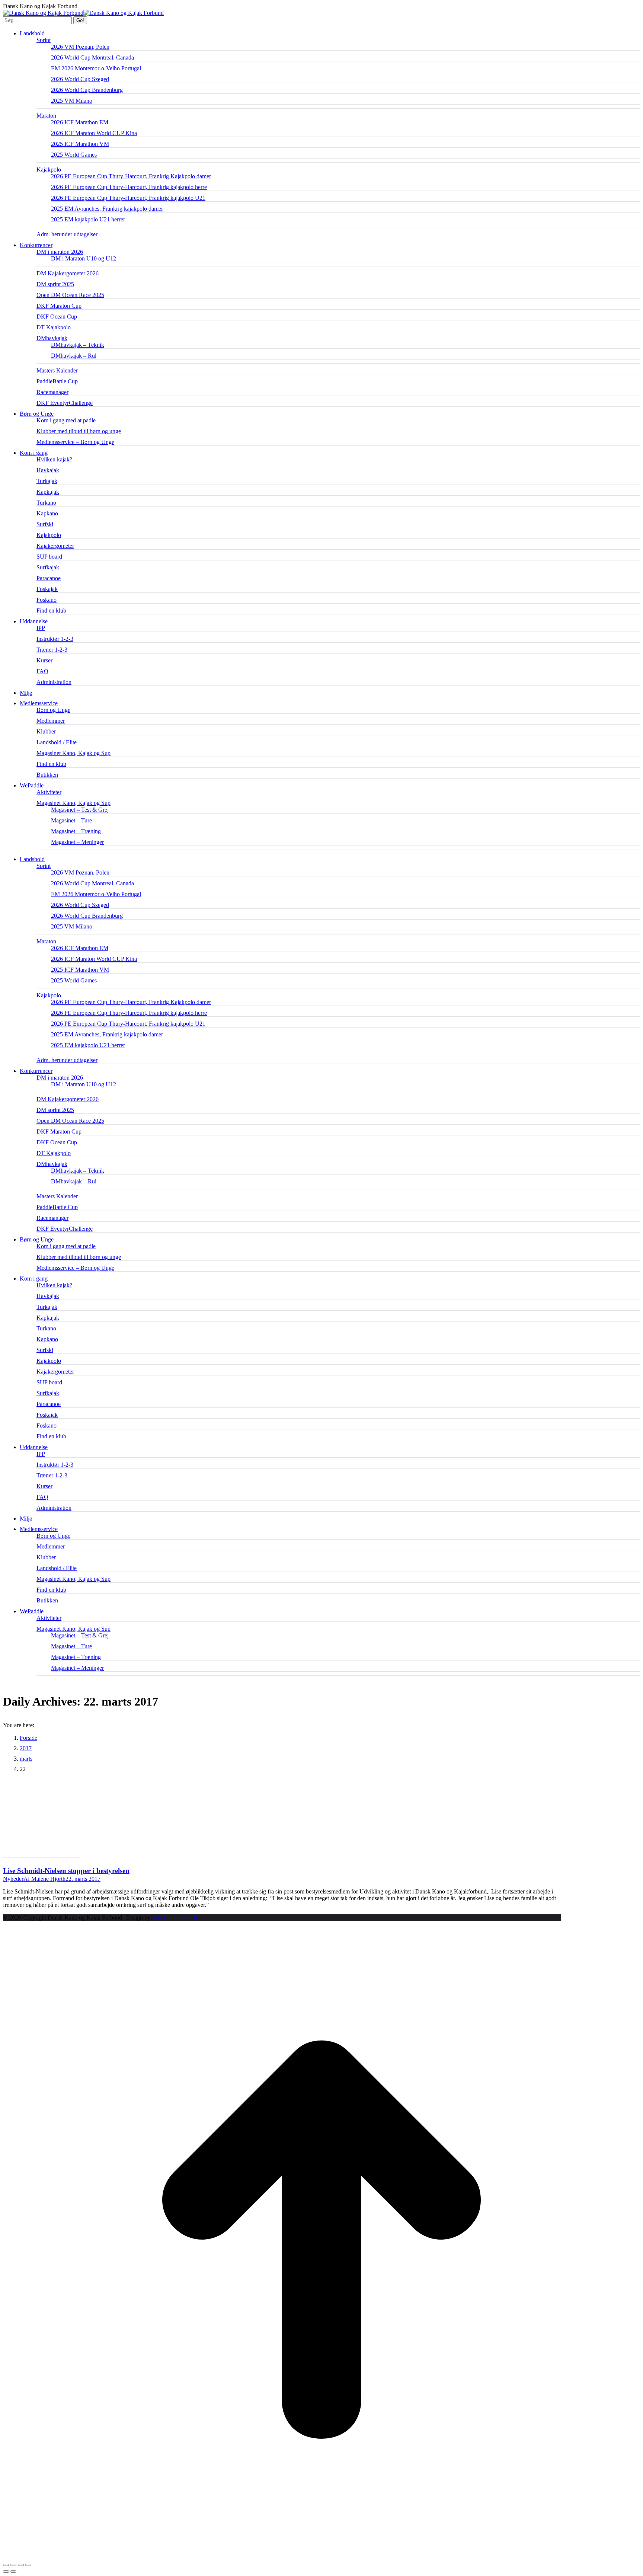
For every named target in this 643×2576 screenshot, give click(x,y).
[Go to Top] (321, 2556)
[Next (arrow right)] (13, 2572)
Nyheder (13, 1879)
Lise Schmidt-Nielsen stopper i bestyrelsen (66, 1871)
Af (44, 1879)
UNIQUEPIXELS (175, 1917)
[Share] (13, 2565)
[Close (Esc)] (6, 2565)
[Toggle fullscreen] (21, 2565)
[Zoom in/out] (28, 2565)
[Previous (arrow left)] (6, 2572)
